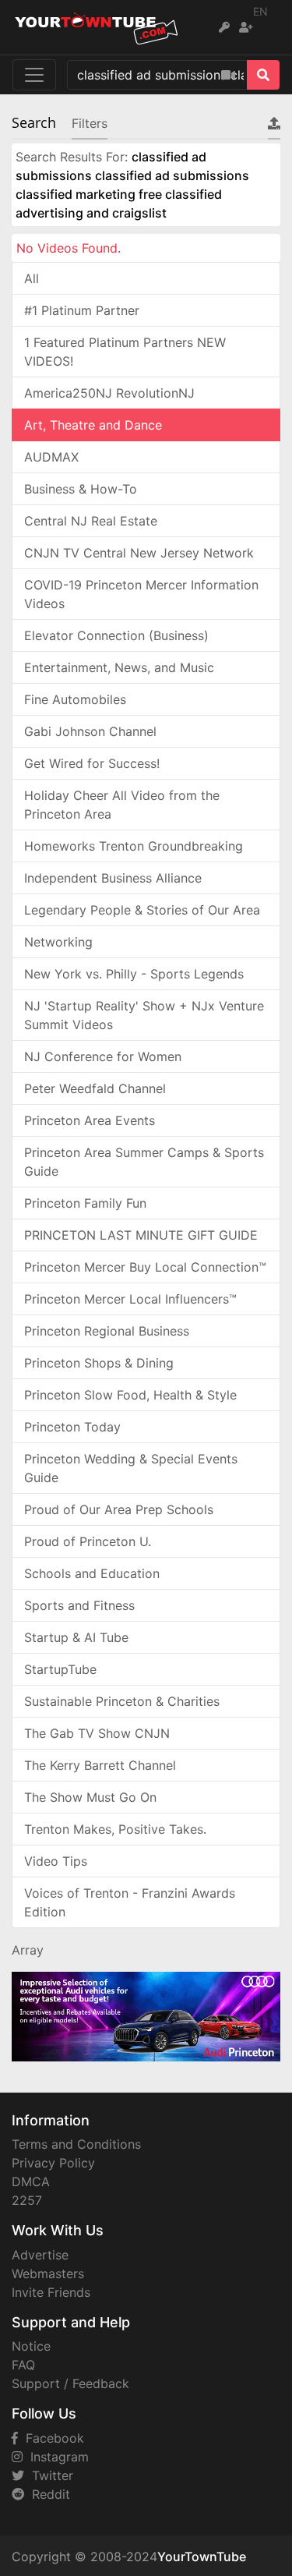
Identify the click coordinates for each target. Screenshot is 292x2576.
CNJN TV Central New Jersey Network (139, 553)
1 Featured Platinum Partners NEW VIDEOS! (125, 352)
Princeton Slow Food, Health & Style (130, 1395)
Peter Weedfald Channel (95, 1088)
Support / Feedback (70, 2383)
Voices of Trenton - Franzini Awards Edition (130, 1902)
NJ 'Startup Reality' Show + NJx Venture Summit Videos (144, 1015)
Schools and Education (92, 1573)
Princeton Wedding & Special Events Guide (131, 1468)
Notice (31, 2346)
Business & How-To (81, 489)
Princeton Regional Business (107, 1331)
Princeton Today (72, 1427)
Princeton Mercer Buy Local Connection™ (145, 1267)
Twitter (49, 2475)
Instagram (56, 2457)
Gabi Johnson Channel (90, 731)
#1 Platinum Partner (82, 310)
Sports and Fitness (79, 1605)
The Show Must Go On (90, 1797)
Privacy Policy (53, 2163)
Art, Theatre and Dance (93, 425)
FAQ (23, 2365)
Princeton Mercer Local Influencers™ (130, 1299)
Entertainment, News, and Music (119, 667)
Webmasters (48, 2273)
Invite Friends (51, 2292)
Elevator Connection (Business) (116, 635)
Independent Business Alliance (113, 878)
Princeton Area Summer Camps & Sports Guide (144, 1162)
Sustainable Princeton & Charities (122, 1701)
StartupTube (60, 1669)
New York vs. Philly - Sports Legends (134, 974)
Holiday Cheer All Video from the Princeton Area (122, 805)
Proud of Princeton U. (88, 1541)
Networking (58, 942)
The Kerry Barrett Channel (100, 1765)
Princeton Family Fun (85, 1203)
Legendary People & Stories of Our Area (142, 910)
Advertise (40, 2255)
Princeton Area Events (90, 1120)
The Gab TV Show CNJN (97, 1733)
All (32, 278)
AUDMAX (51, 457)
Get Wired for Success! (92, 763)
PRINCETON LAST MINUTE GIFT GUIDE (141, 1235)
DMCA (31, 2181)
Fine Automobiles (75, 699)
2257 (27, 2200)
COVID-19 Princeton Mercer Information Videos (141, 594)
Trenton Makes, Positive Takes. (115, 1829)
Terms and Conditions (76, 2144)
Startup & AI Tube (76, 1637)
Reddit (47, 2494)
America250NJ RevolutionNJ (109, 393)
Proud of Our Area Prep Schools (119, 1509)
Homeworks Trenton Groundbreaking (134, 846)
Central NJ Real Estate (91, 521)
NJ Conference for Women (103, 1056)
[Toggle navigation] (34, 75)
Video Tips (56, 1861)
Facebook (51, 2438)
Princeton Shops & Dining (99, 1363)
